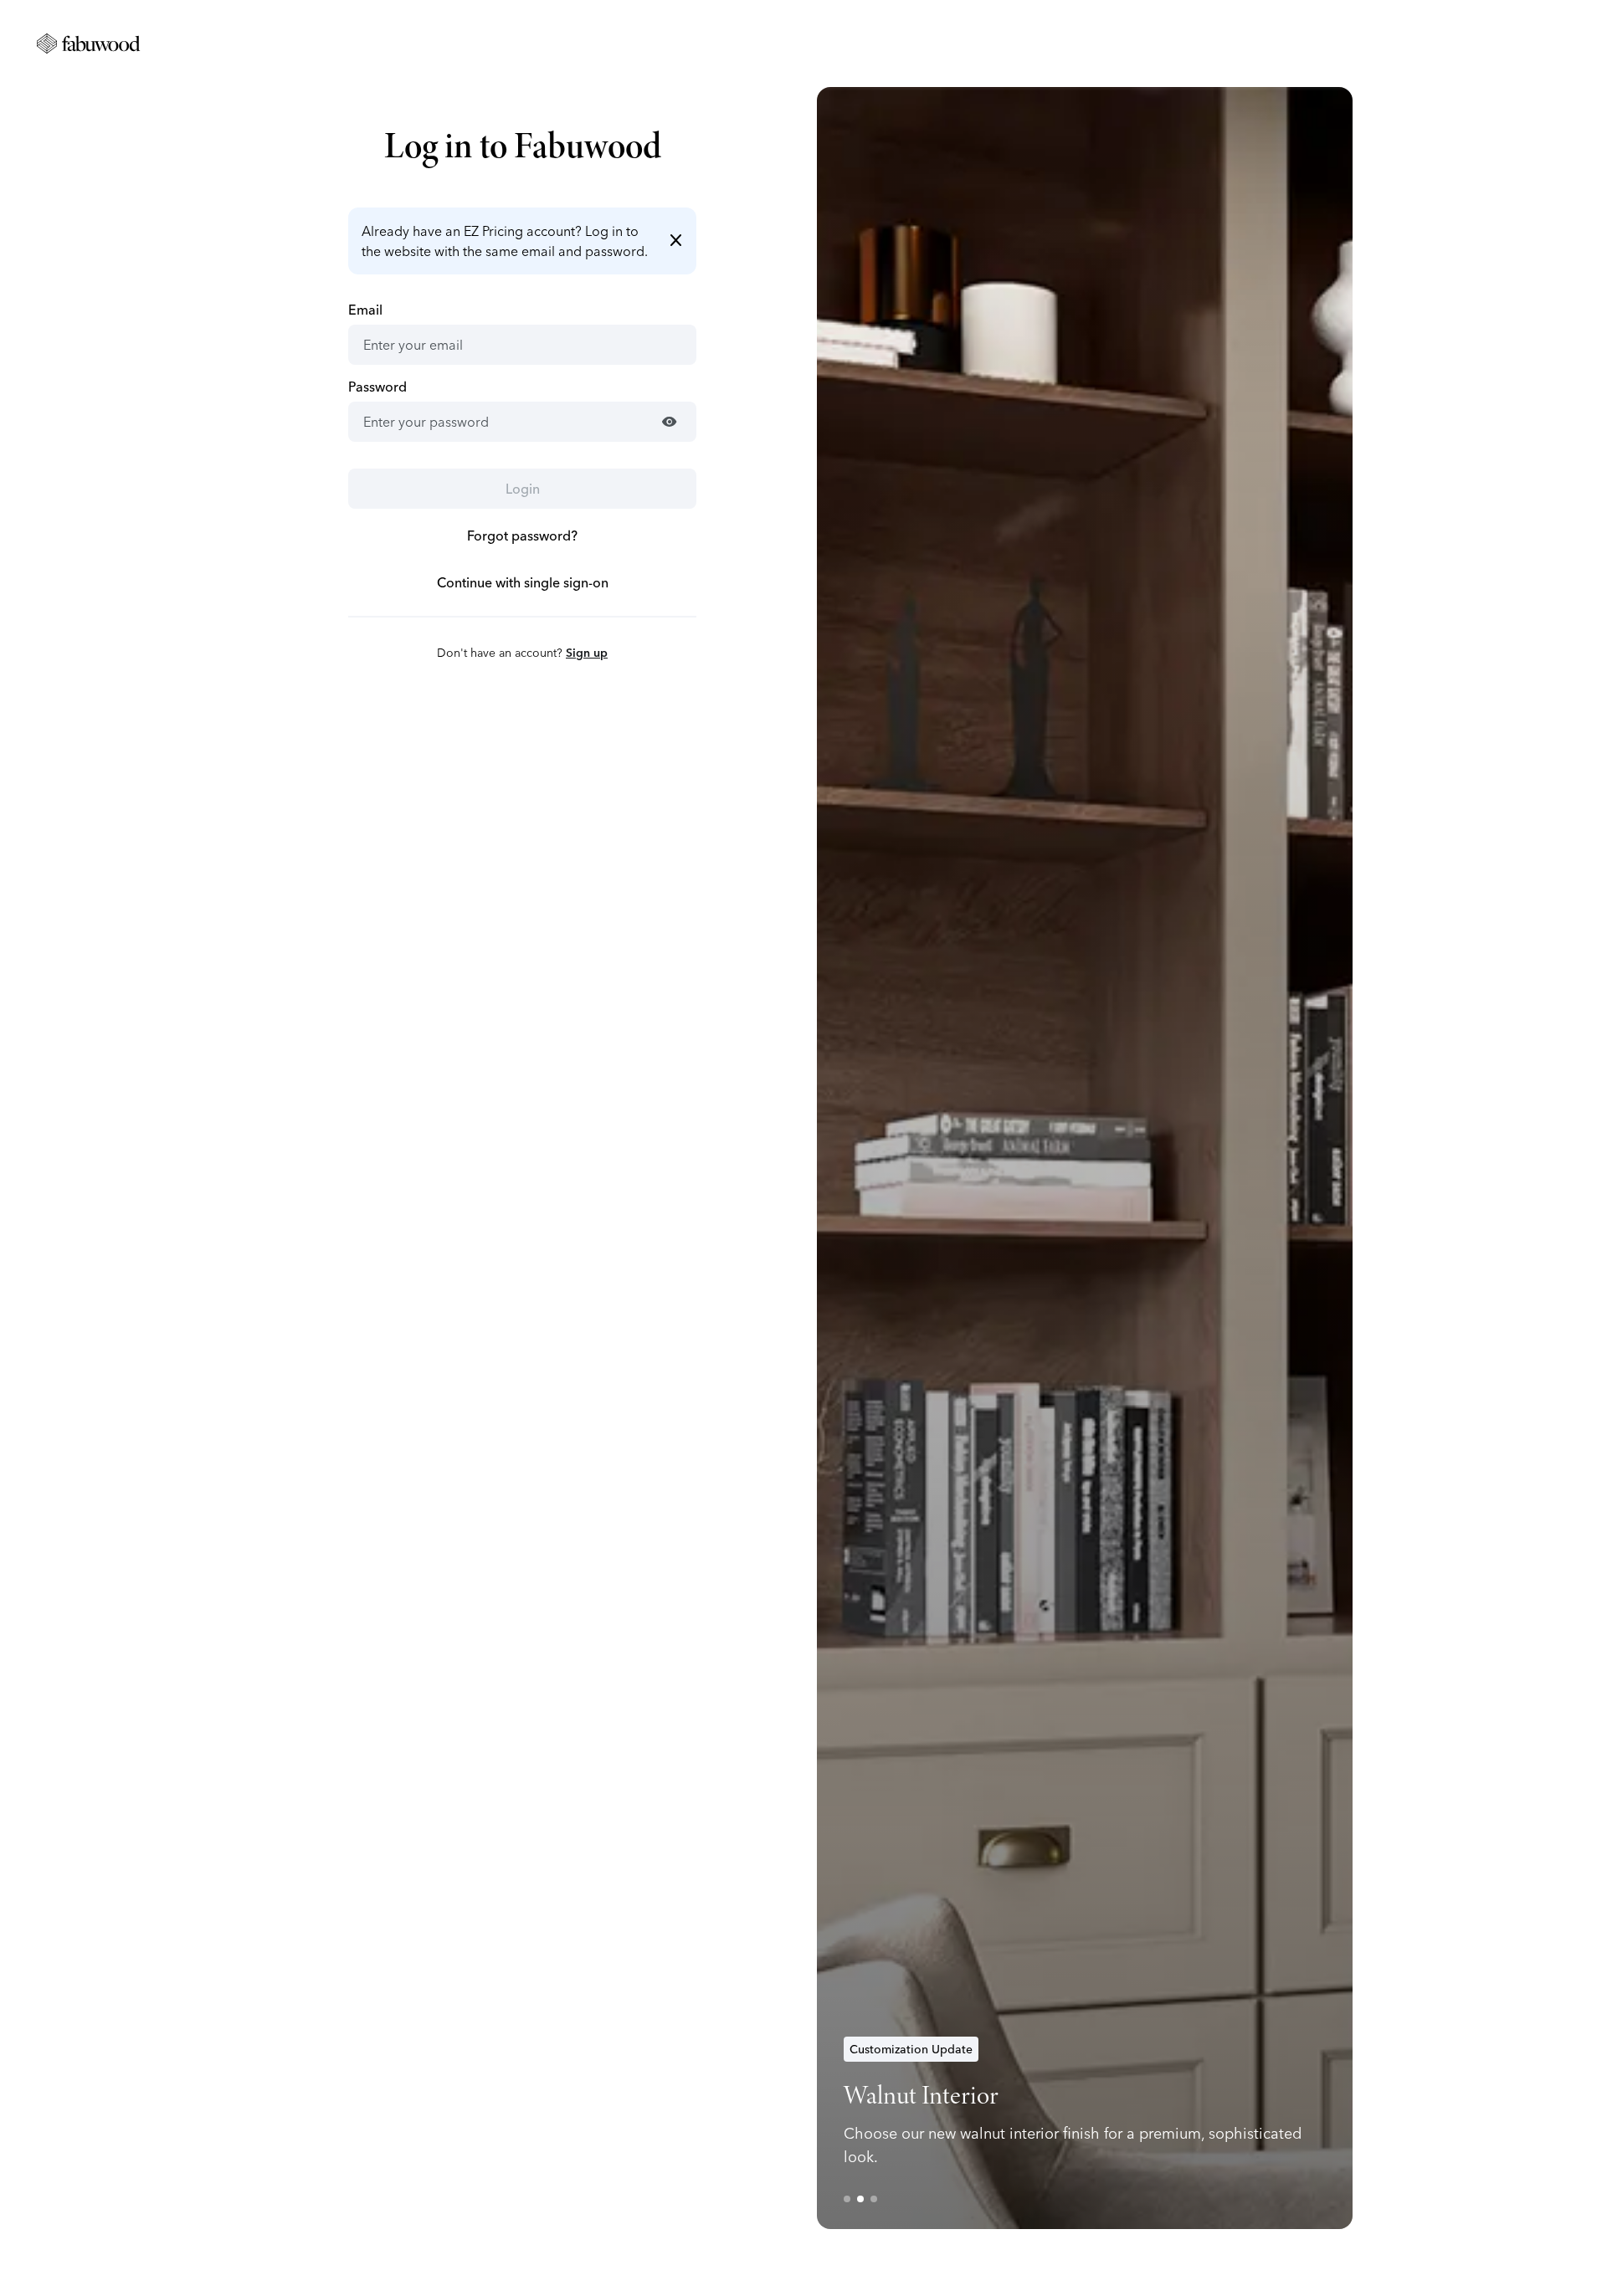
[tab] (847, 2199)
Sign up (587, 653)
